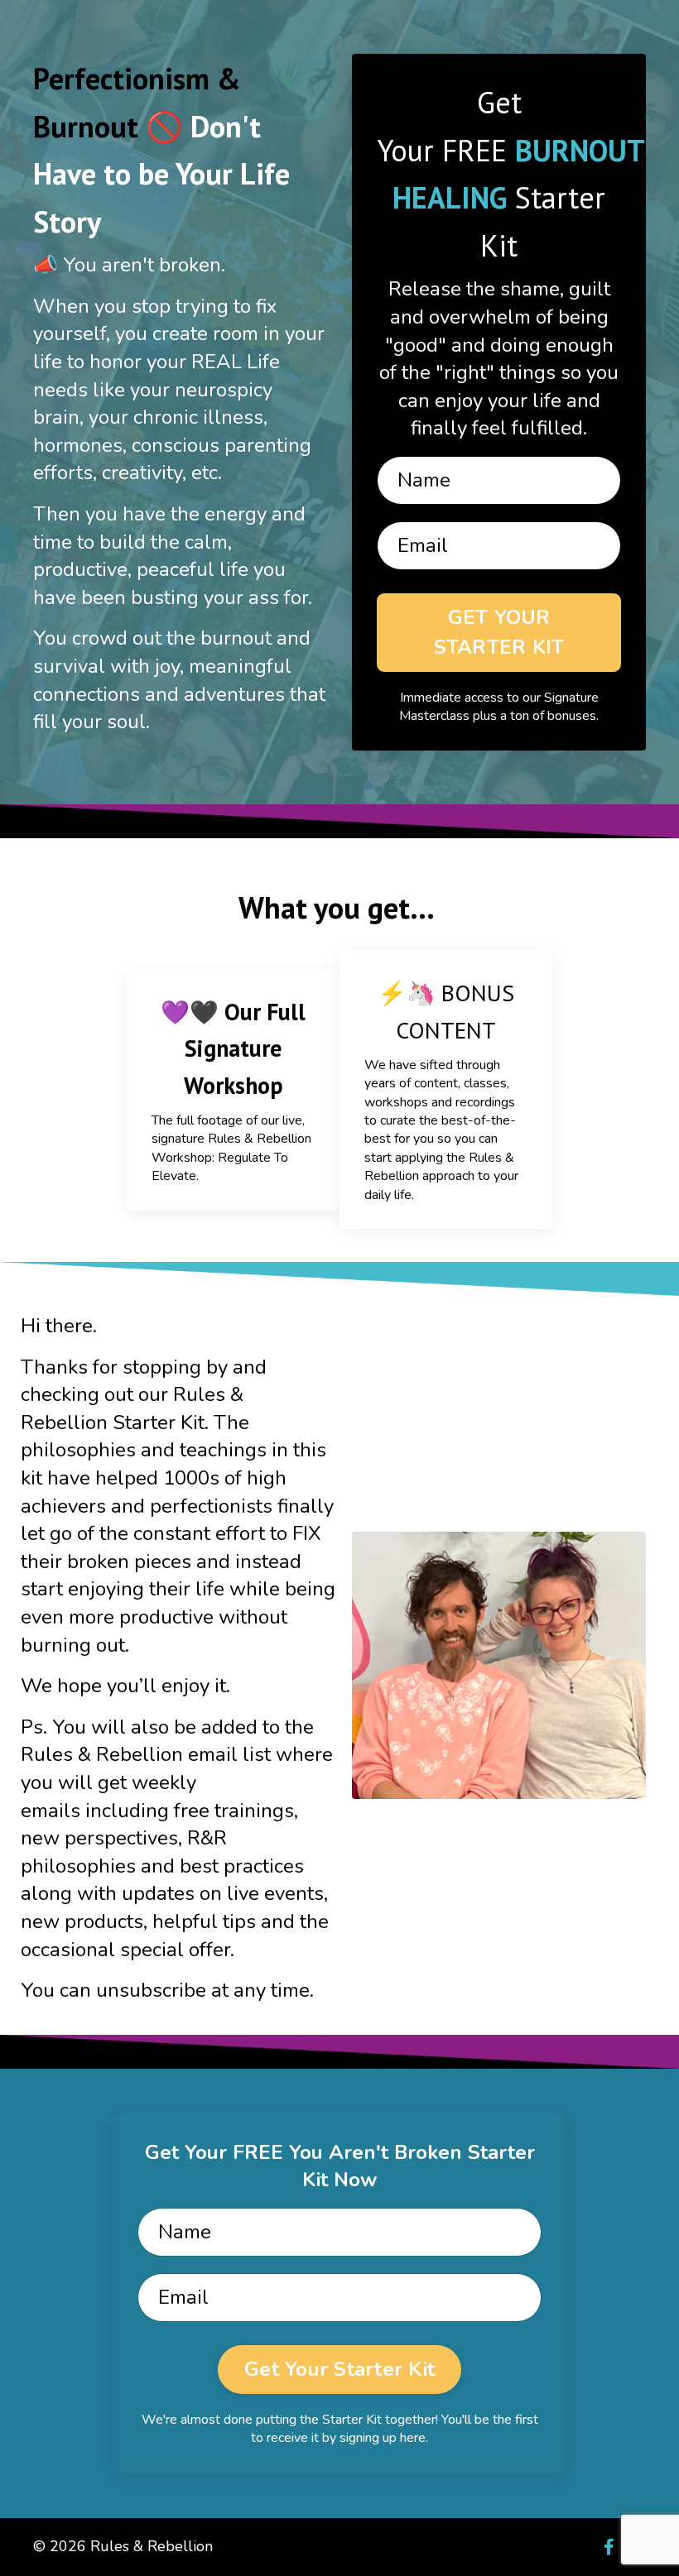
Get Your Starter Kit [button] (339, 2369)
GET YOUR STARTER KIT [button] (499, 632)
